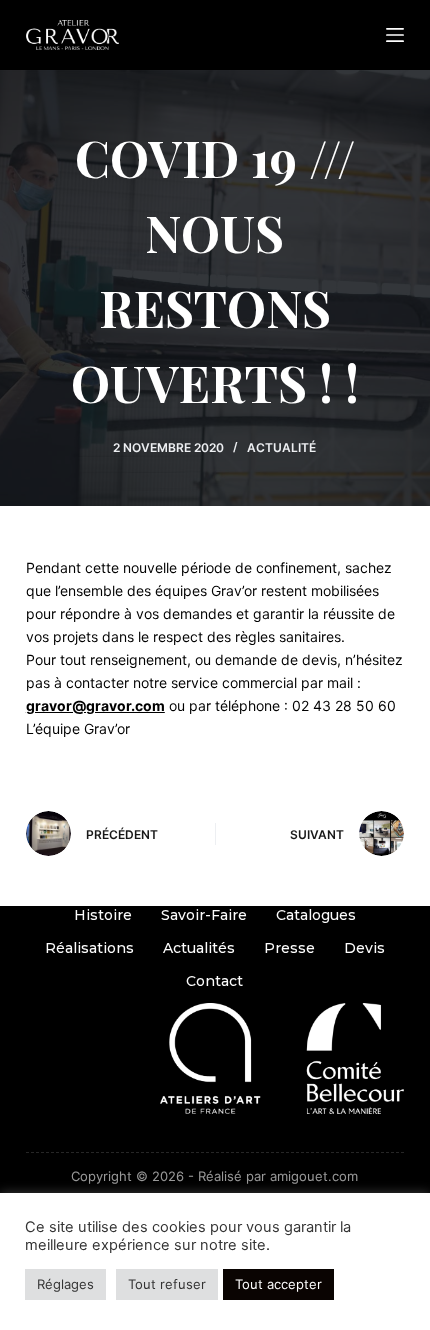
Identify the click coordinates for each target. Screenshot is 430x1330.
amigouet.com (314, 1176)
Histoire (103, 915)
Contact (214, 981)
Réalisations (89, 948)
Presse (289, 948)
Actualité (281, 447)
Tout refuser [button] (167, 1284)
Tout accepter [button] (278, 1284)
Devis (364, 948)
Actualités (199, 948)
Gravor (202, 1132)
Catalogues (316, 915)
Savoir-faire (204, 915)
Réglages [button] (65, 1284)
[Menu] (395, 35)
